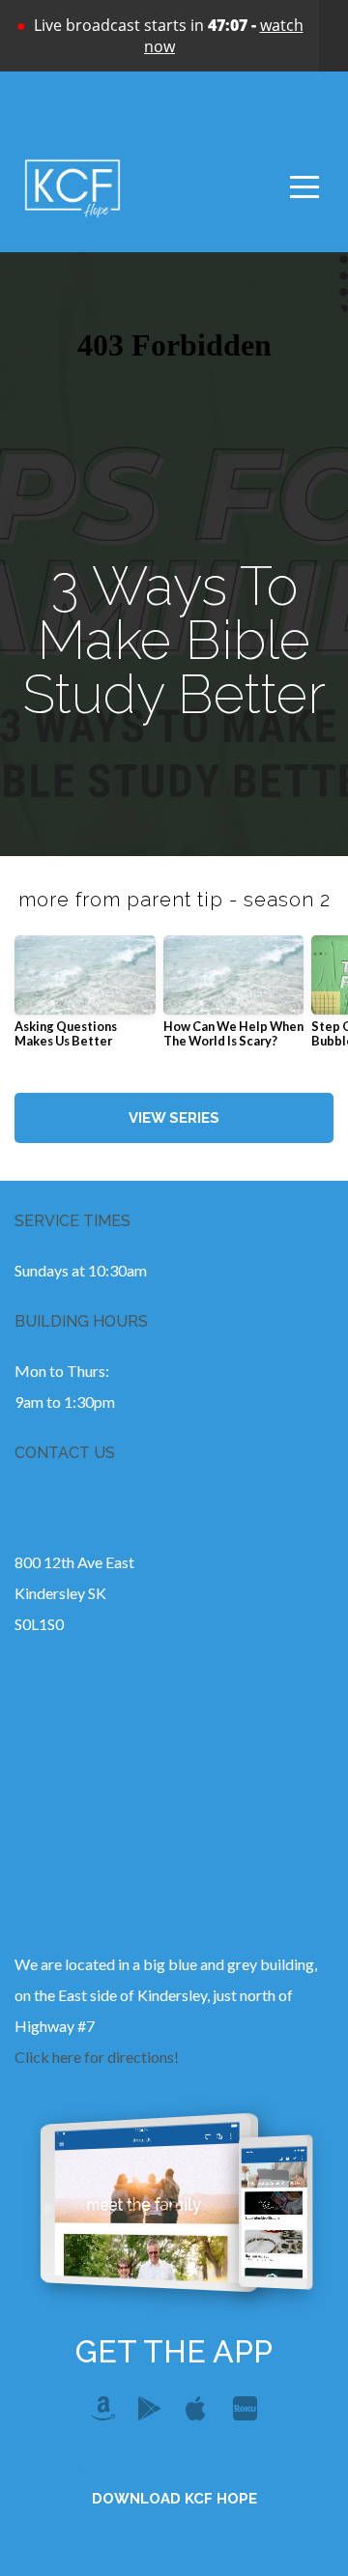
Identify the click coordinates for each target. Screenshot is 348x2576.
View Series (174, 1118)
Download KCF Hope (174, 2499)
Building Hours (81, 1321)
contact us (65, 1453)
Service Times (72, 1221)
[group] (85, 1000)
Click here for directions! (97, 2057)
